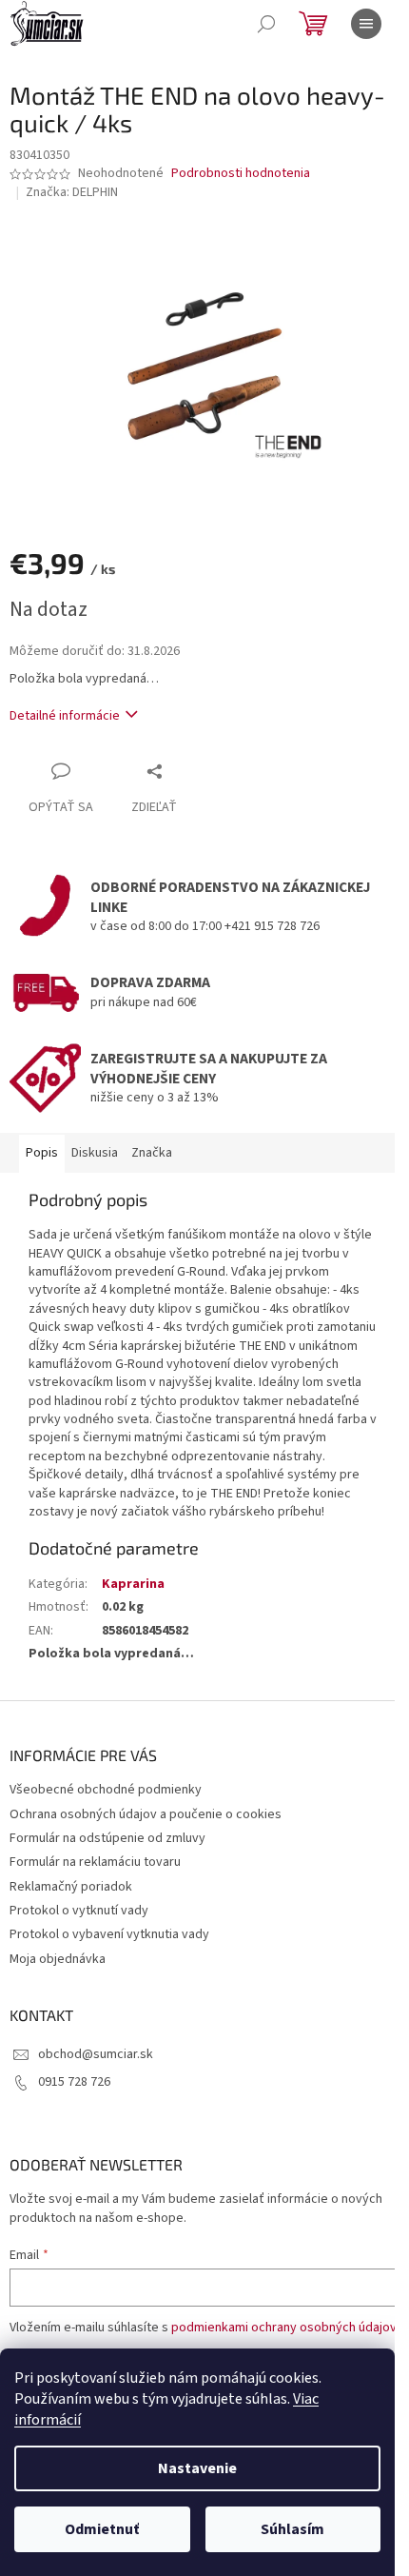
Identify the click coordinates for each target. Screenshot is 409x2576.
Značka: (72, 192)
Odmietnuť (102, 2529)
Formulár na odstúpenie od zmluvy (107, 1838)
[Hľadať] (266, 24)
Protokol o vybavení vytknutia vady (109, 1934)
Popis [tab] (42, 1153)
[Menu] (366, 24)
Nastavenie (197, 2468)
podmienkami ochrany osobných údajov (284, 2328)
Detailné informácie (65, 716)
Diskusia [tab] (95, 1153)
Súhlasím (292, 2529)
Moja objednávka (58, 1959)
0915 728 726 (74, 2082)
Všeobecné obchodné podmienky (106, 1790)
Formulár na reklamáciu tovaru (95, 1862)
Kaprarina (133, 1584)
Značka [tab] (152, 1153)
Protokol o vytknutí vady (79, 1911)
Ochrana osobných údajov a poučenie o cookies (146, 1814)
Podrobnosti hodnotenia (241, 174)
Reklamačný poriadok (71, 1887)
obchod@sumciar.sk (96, 2054)
